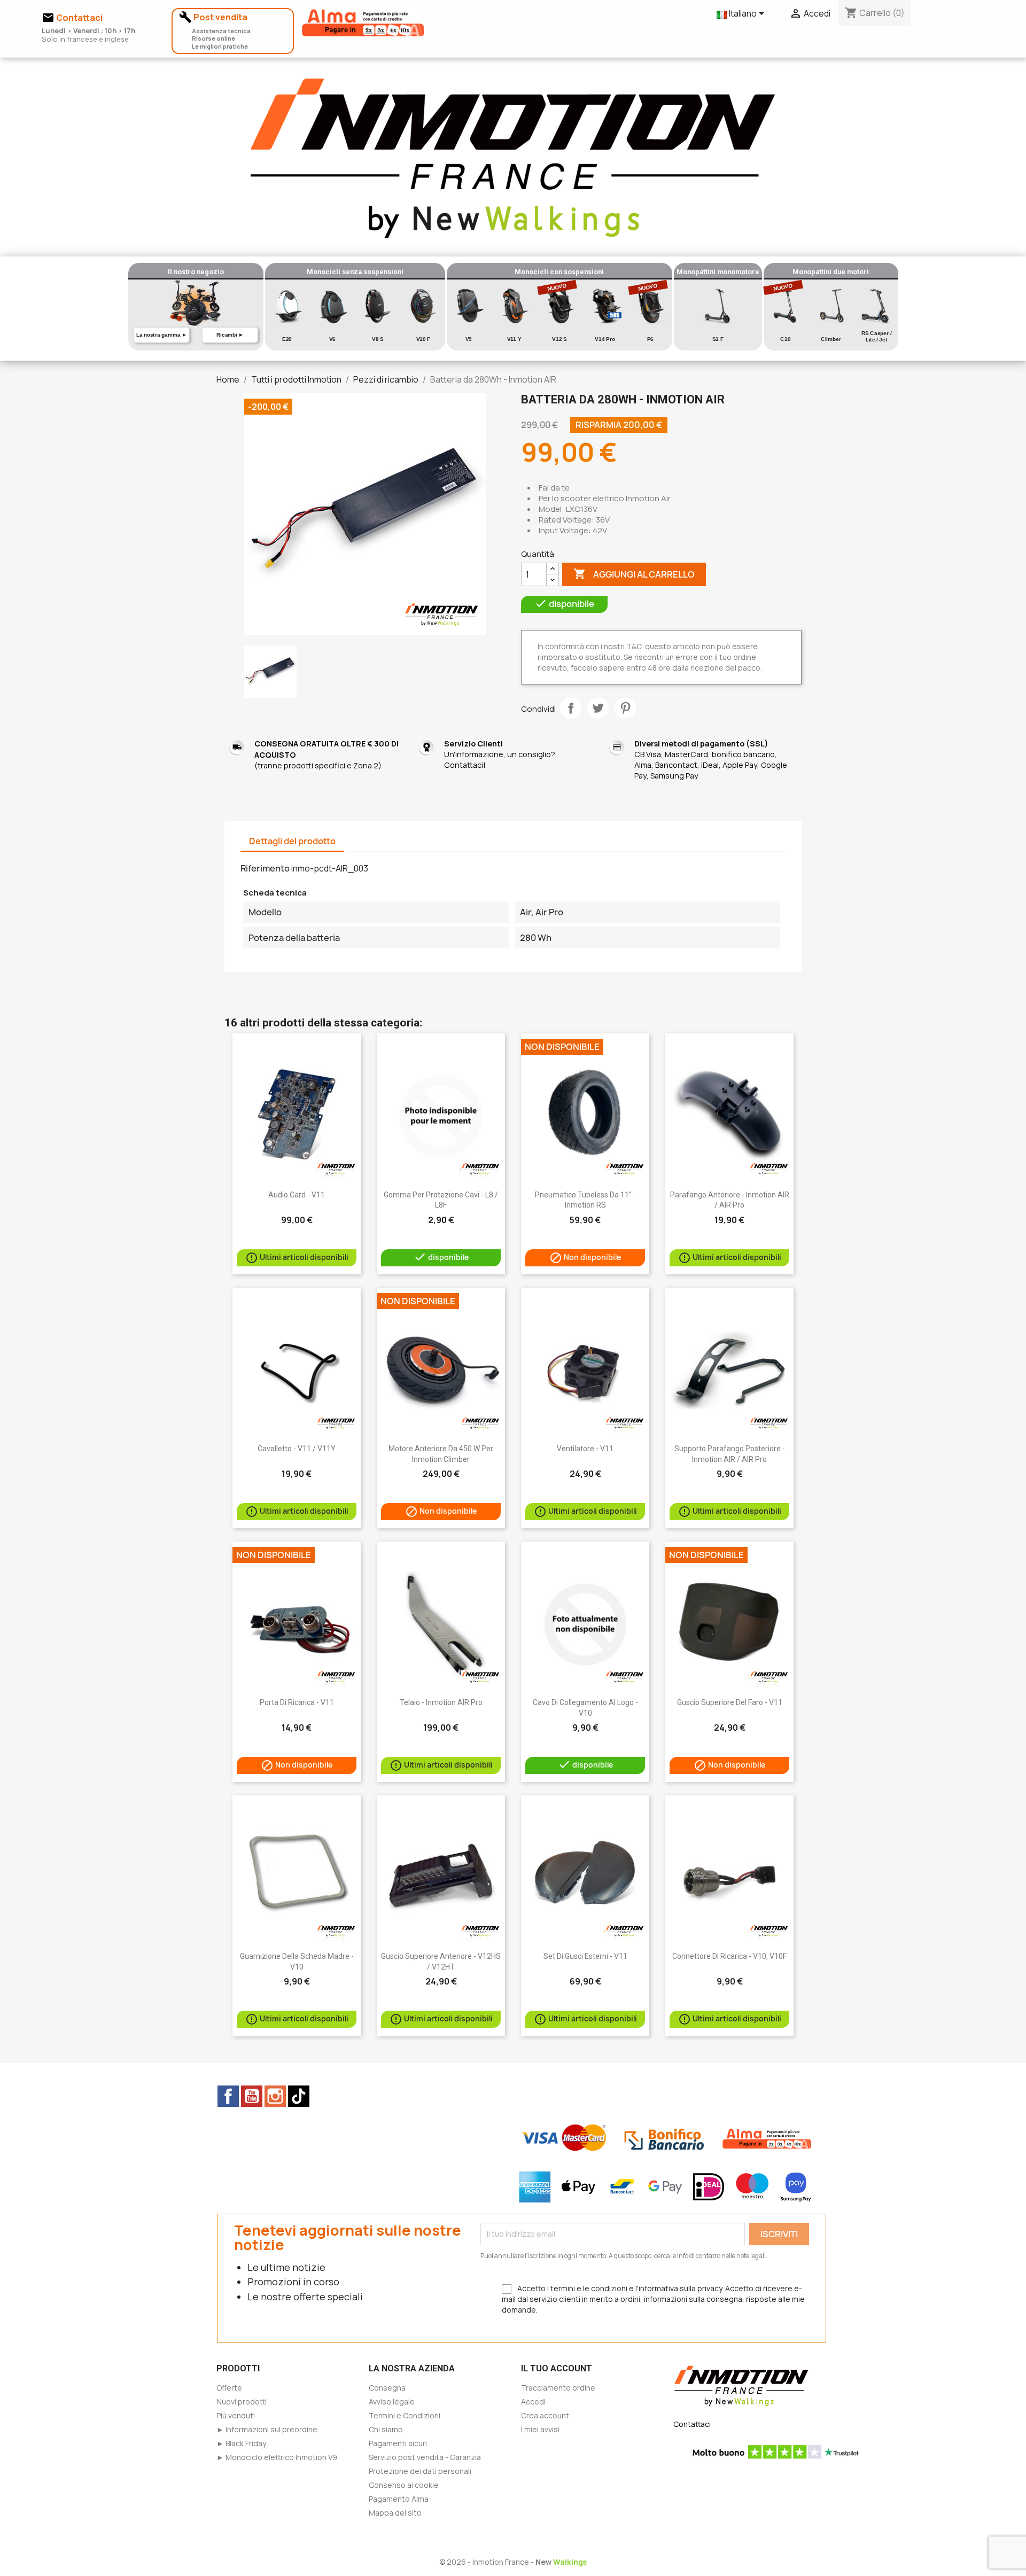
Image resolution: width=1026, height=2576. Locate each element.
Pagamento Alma (399, 2499)
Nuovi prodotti (242, 2402)
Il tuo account (557, 2368)
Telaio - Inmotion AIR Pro (441, 1702)
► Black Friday (241, 2443)
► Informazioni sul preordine (267, 2429)
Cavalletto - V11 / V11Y (297, 1449)
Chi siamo (386, 2429)
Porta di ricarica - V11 (297, 1702)
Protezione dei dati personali (420, 2471)
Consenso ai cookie (404, 2485)
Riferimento (265, 868)
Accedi (533, 2402)
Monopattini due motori (831, 272)
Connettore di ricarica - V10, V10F (729, 1956)
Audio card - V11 (297, 1195)
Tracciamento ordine (558, 2388)
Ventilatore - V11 (585, 1449)
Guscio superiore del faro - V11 (730, 1702)
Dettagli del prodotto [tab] (292, 841)
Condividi (571, 708)
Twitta (598, 708)
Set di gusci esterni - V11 (585, 1956)
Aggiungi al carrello (634, 574)
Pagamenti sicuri (398, 2443)
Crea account (545, 2415)
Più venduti (236, 2415)
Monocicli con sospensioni (559, 272)
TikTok (299, 2096)
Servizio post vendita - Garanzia (425, 2457)
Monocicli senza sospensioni (355, 272)
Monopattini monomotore (718, 272)
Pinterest (625, 708)
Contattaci (692, 2424)
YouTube (252, 2096)
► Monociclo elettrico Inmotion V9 (277, 2457)
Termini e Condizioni (405, 2415)
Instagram (275, 2096)
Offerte (229, 2388)
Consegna (387, 2388)
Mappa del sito (395, 2513)
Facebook (228, 2096)
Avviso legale (392, 2402)
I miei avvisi (540, 2429)
